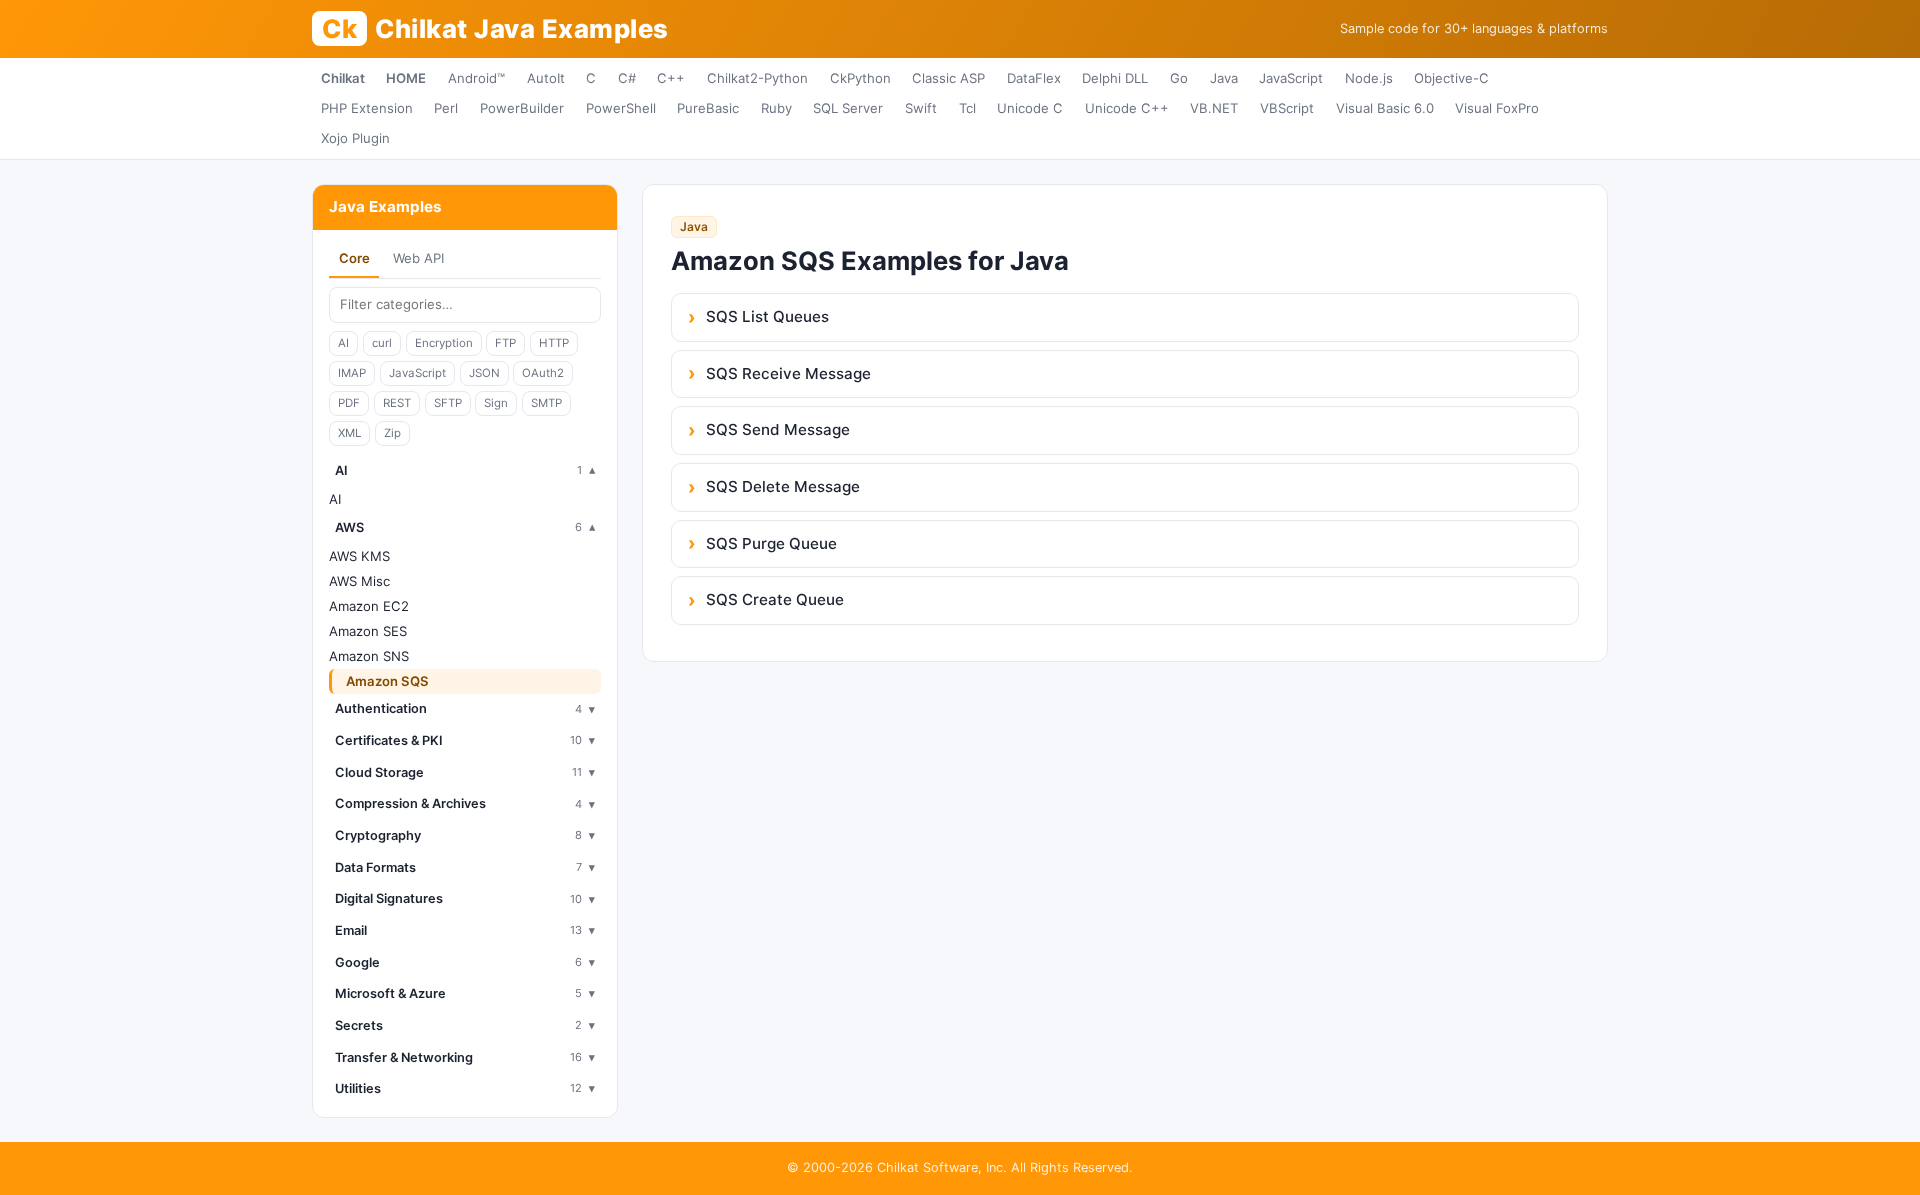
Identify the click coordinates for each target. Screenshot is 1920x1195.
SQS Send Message (778, 429)
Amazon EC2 (369, 606)
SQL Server (848, 108)
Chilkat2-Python (757, 78)
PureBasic (708, 108)
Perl (446, 108)
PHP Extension (367, 108)
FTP (505, 343)
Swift (921, 108)
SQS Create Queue (775, 599)
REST (397, 403)
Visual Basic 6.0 (1385, 108)
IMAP (352, 373)
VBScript (1287, 108)
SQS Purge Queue (771, 543)
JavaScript (1291, 78)
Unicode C (1030, 108)
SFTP (448, 403)
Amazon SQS (387, 681)
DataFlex (1034, 78)
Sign (496, 403)
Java (1224, 78)
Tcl (967, 108)
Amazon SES (368, 631)
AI (343, 343)
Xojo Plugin (355, 138)
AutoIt (546, 78)
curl (382, 343)
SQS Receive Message (788, 373)
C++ (671, 78)
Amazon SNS (369, 656)
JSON (484, 373)
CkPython (860, 78)
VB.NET (1214, 108)
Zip (392, 433)
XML (349, 433)
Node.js (1369, 78)
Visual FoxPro (1497, 108)
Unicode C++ (1127, 108)
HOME (406, 78)
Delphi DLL (1115, 78)
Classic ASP (948, 78)
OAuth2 (543, 373)
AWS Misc (359, 581)
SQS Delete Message (783, 486)
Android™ (476, 78)
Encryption (444, 343)
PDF (349, 403)
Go (1179, 78)
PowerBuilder (522, 108)
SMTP (546, 403)
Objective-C (1451, 78)
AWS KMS (359, 556)
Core (354, 258)
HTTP (554, 343)
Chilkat (343, 78)
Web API (418, 258)
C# (627, 78)
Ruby (776, 108)
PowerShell (621, 108)
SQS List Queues (767, 316)
